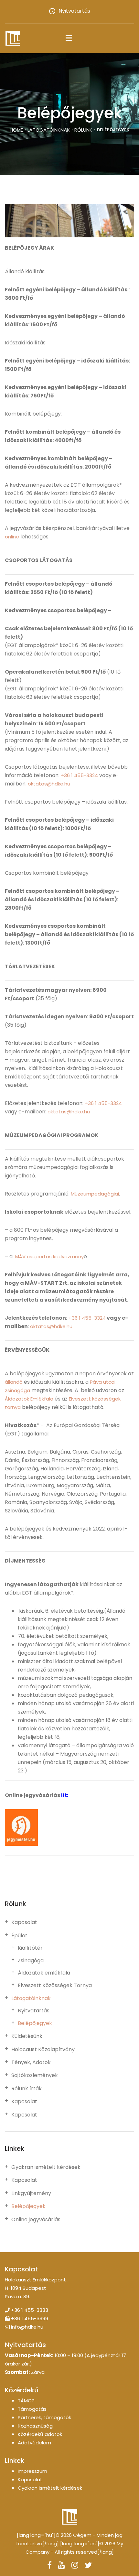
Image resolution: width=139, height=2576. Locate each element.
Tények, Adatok (31, 2062)
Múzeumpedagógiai (95, 1194)
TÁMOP (26, 2401)
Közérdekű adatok (40, 2434)
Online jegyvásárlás (36, 2220)
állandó (14, 1382)
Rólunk (83, 130)
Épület (19, 1936)
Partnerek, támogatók (44, 2417)
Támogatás (32, 2409)
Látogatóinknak (49, 130)
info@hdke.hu (27, 2327)
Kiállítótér (30, 1948)
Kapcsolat (24, 1922)
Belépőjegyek (35, 2023)
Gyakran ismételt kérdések (46, 2167)
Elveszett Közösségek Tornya (55, 1986)
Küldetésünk (27, 2036)
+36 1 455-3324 (79, 775)
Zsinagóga (31, 1961)
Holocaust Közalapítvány (43, 2050)
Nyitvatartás (74, 11)
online (12, 537)
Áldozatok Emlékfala (29, 1399)
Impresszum (32, 2471)
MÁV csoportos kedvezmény (49, 1256)
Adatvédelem (34, 2443)
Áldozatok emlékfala (44, 1973)
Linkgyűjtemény (31, 2193)
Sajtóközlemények (35, 2075)
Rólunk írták (27, 2089)
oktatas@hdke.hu (49, 784)
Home (16, 130)
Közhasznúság (35, 2426)
